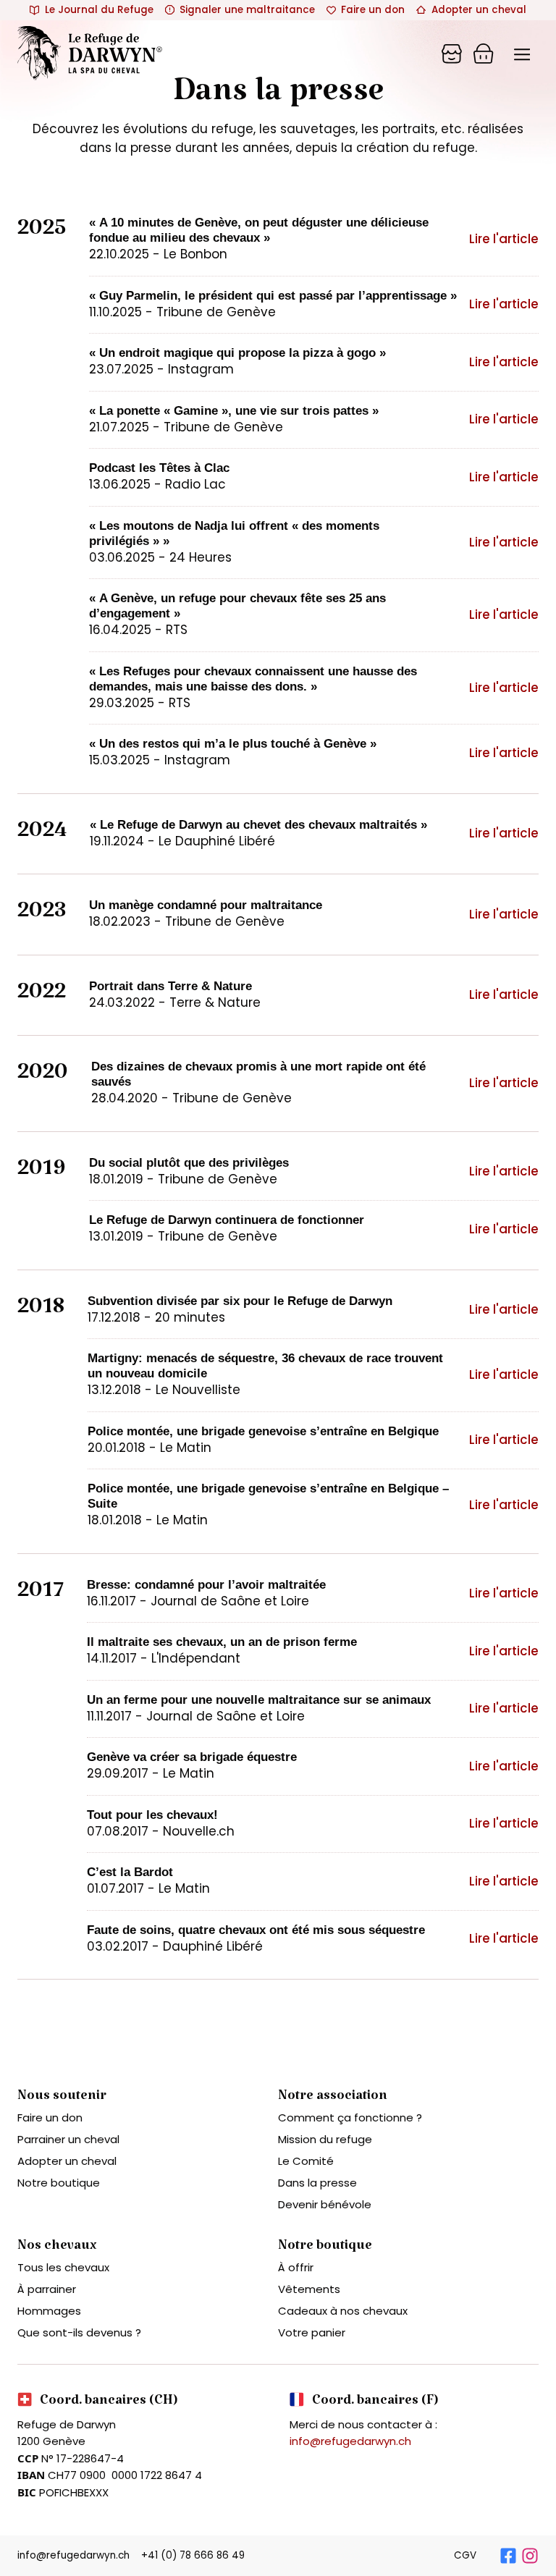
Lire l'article (504, 239)
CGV (465, 2555)
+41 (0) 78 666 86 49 (193, 2555)
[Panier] (452, 54)
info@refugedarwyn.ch (350, 2441)
